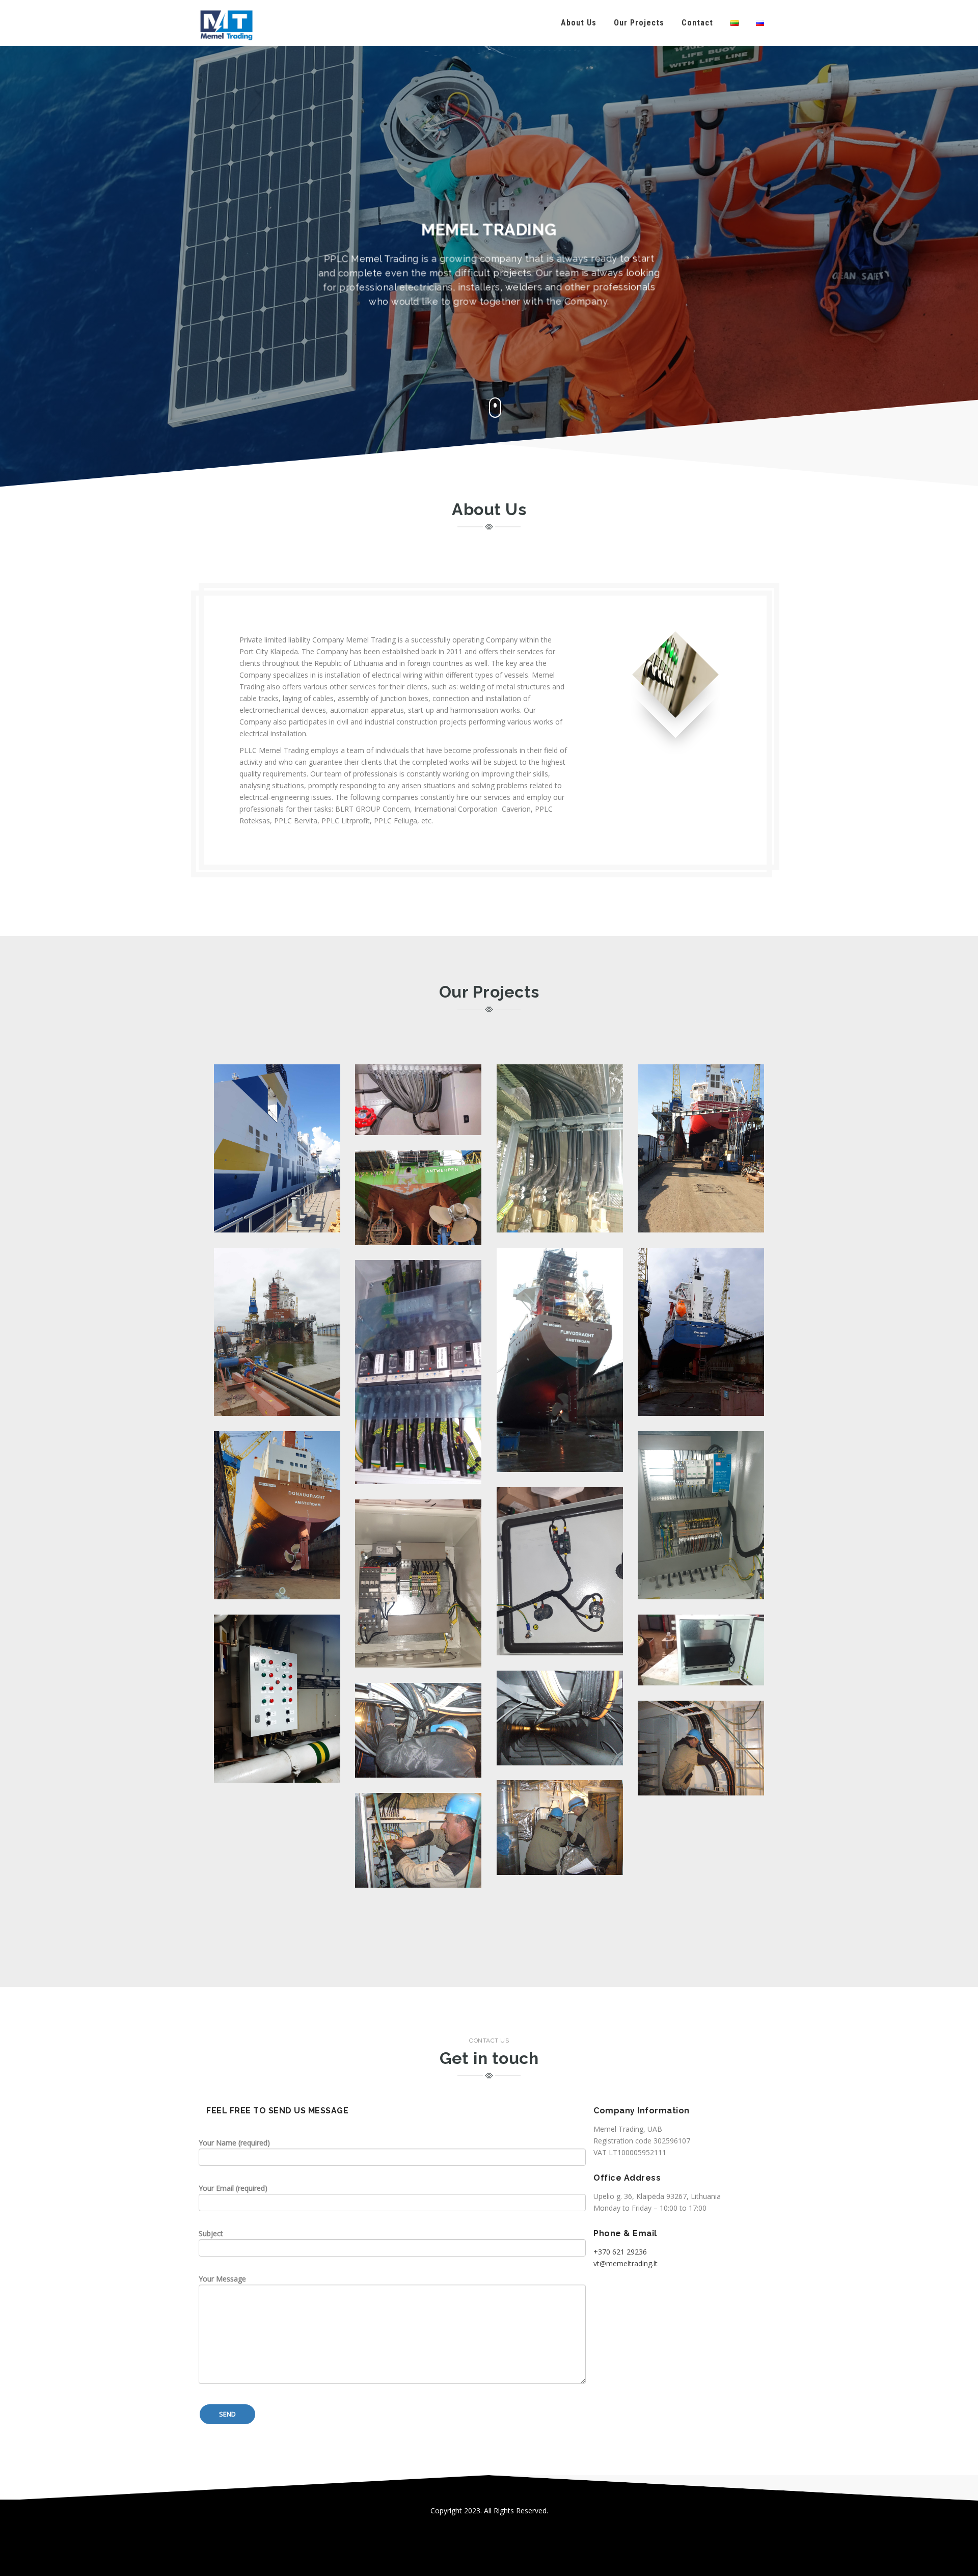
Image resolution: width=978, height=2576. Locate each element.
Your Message (222, 2279)
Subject (211, 2233)
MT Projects (277, 1093)
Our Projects (639, 23)
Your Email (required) (233, 2188)
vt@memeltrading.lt (626, 2263)
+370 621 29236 (620, 2252)
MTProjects (560, 1692)
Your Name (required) (234, 2143)
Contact (697, 23)
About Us (579, 23)
